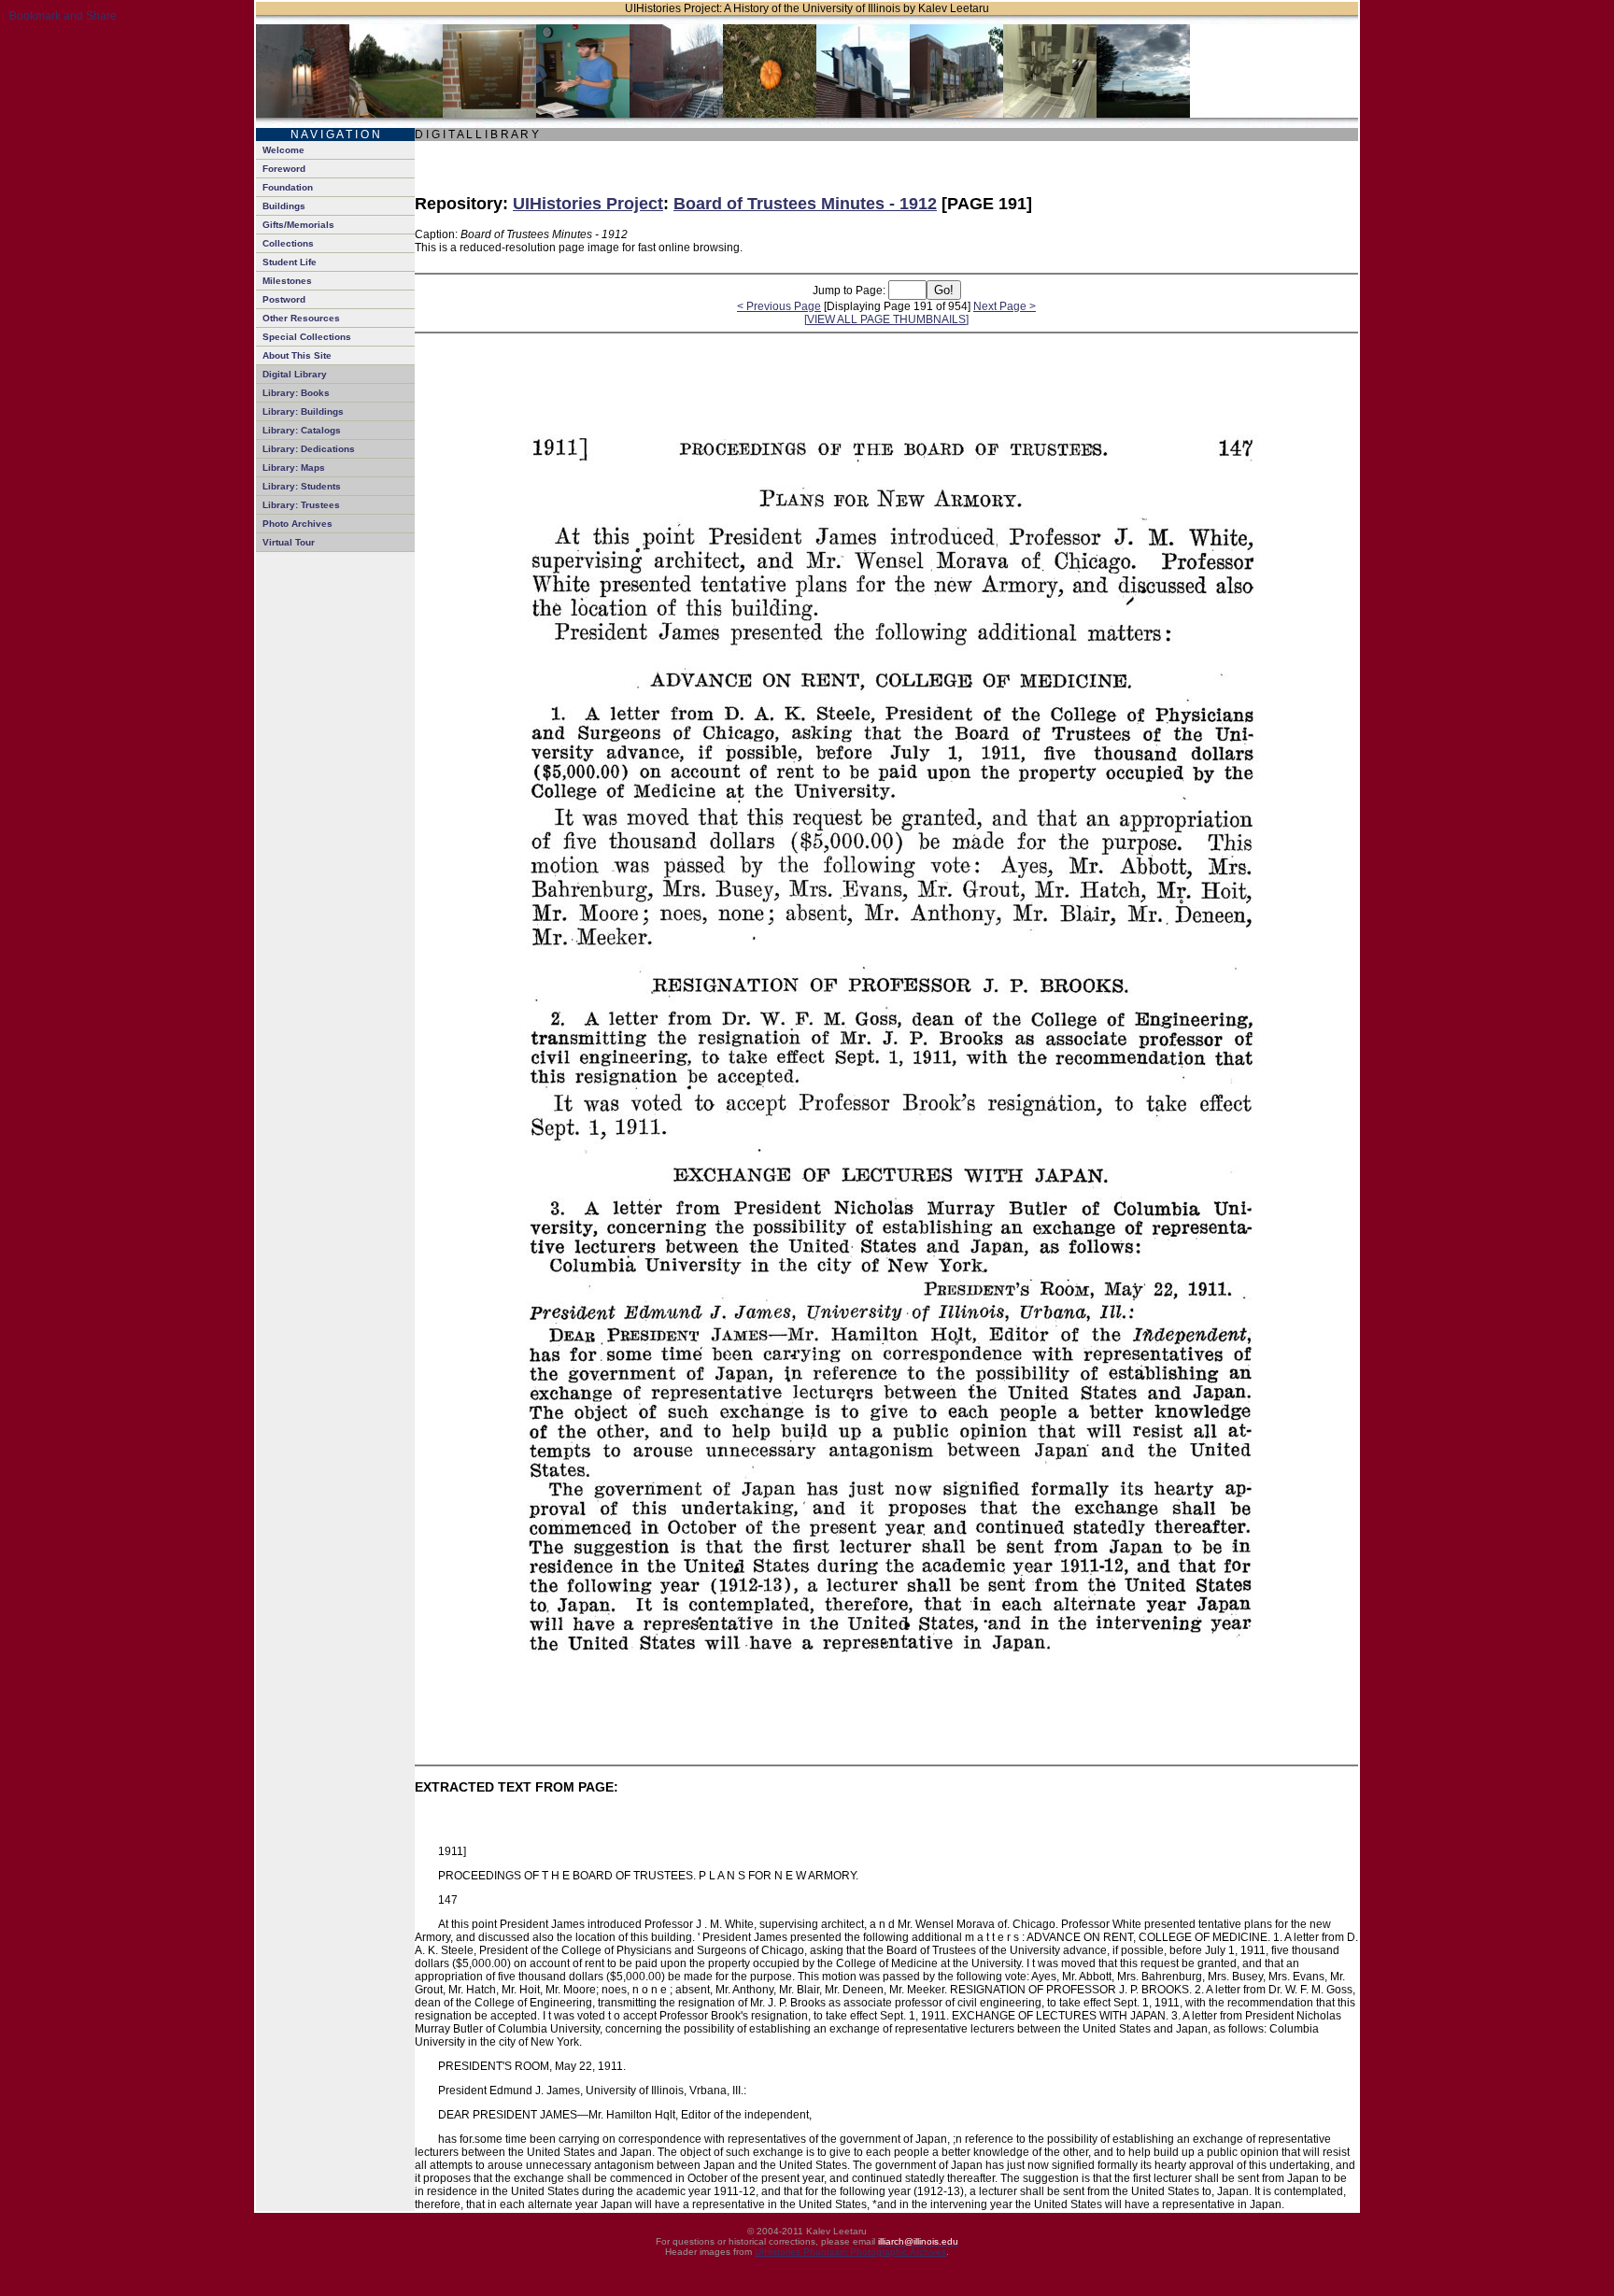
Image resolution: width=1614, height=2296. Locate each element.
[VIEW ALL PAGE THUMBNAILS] (886, 319)
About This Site (297, 355)
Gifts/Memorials (298, 225)
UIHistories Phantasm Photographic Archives (850, 2252)
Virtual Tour (289, 542)
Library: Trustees (301, 505)
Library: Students (302, 486)
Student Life (290, 262)
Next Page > (1005, 306)
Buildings (284, 206)
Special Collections (307, 337)
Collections (288, 243)
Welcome (283, 150)
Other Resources (301, 318)
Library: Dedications (309, 449)
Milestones (287, 281)
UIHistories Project (588, 204)
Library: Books (296, 393)
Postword (284, 299)
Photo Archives (297, 524)
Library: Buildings (303, 411)
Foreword (284, 169)
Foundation (288, 187)
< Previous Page (779, 306)
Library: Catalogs (302, 430)
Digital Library (295, 374)
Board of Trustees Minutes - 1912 (805, 204)
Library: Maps (294, 468)
